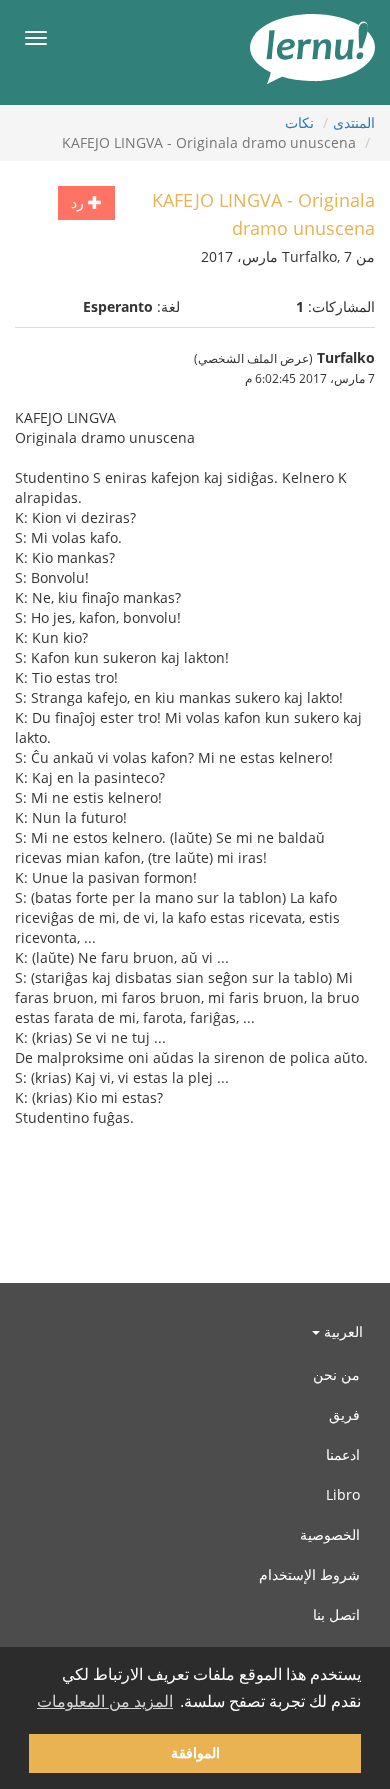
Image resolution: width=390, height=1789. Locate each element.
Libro (343, 1494)
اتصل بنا (336, 1614)
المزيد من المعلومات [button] (105, 1701)
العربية (341, 1331)
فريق (344, 1414)
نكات (299, 122)
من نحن (336, 1374)
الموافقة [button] (195, 1753)
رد (79, 202)
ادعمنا (343, 1454)
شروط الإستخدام (309, 1574)
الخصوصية (330, 1534)
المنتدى (354, 122)
